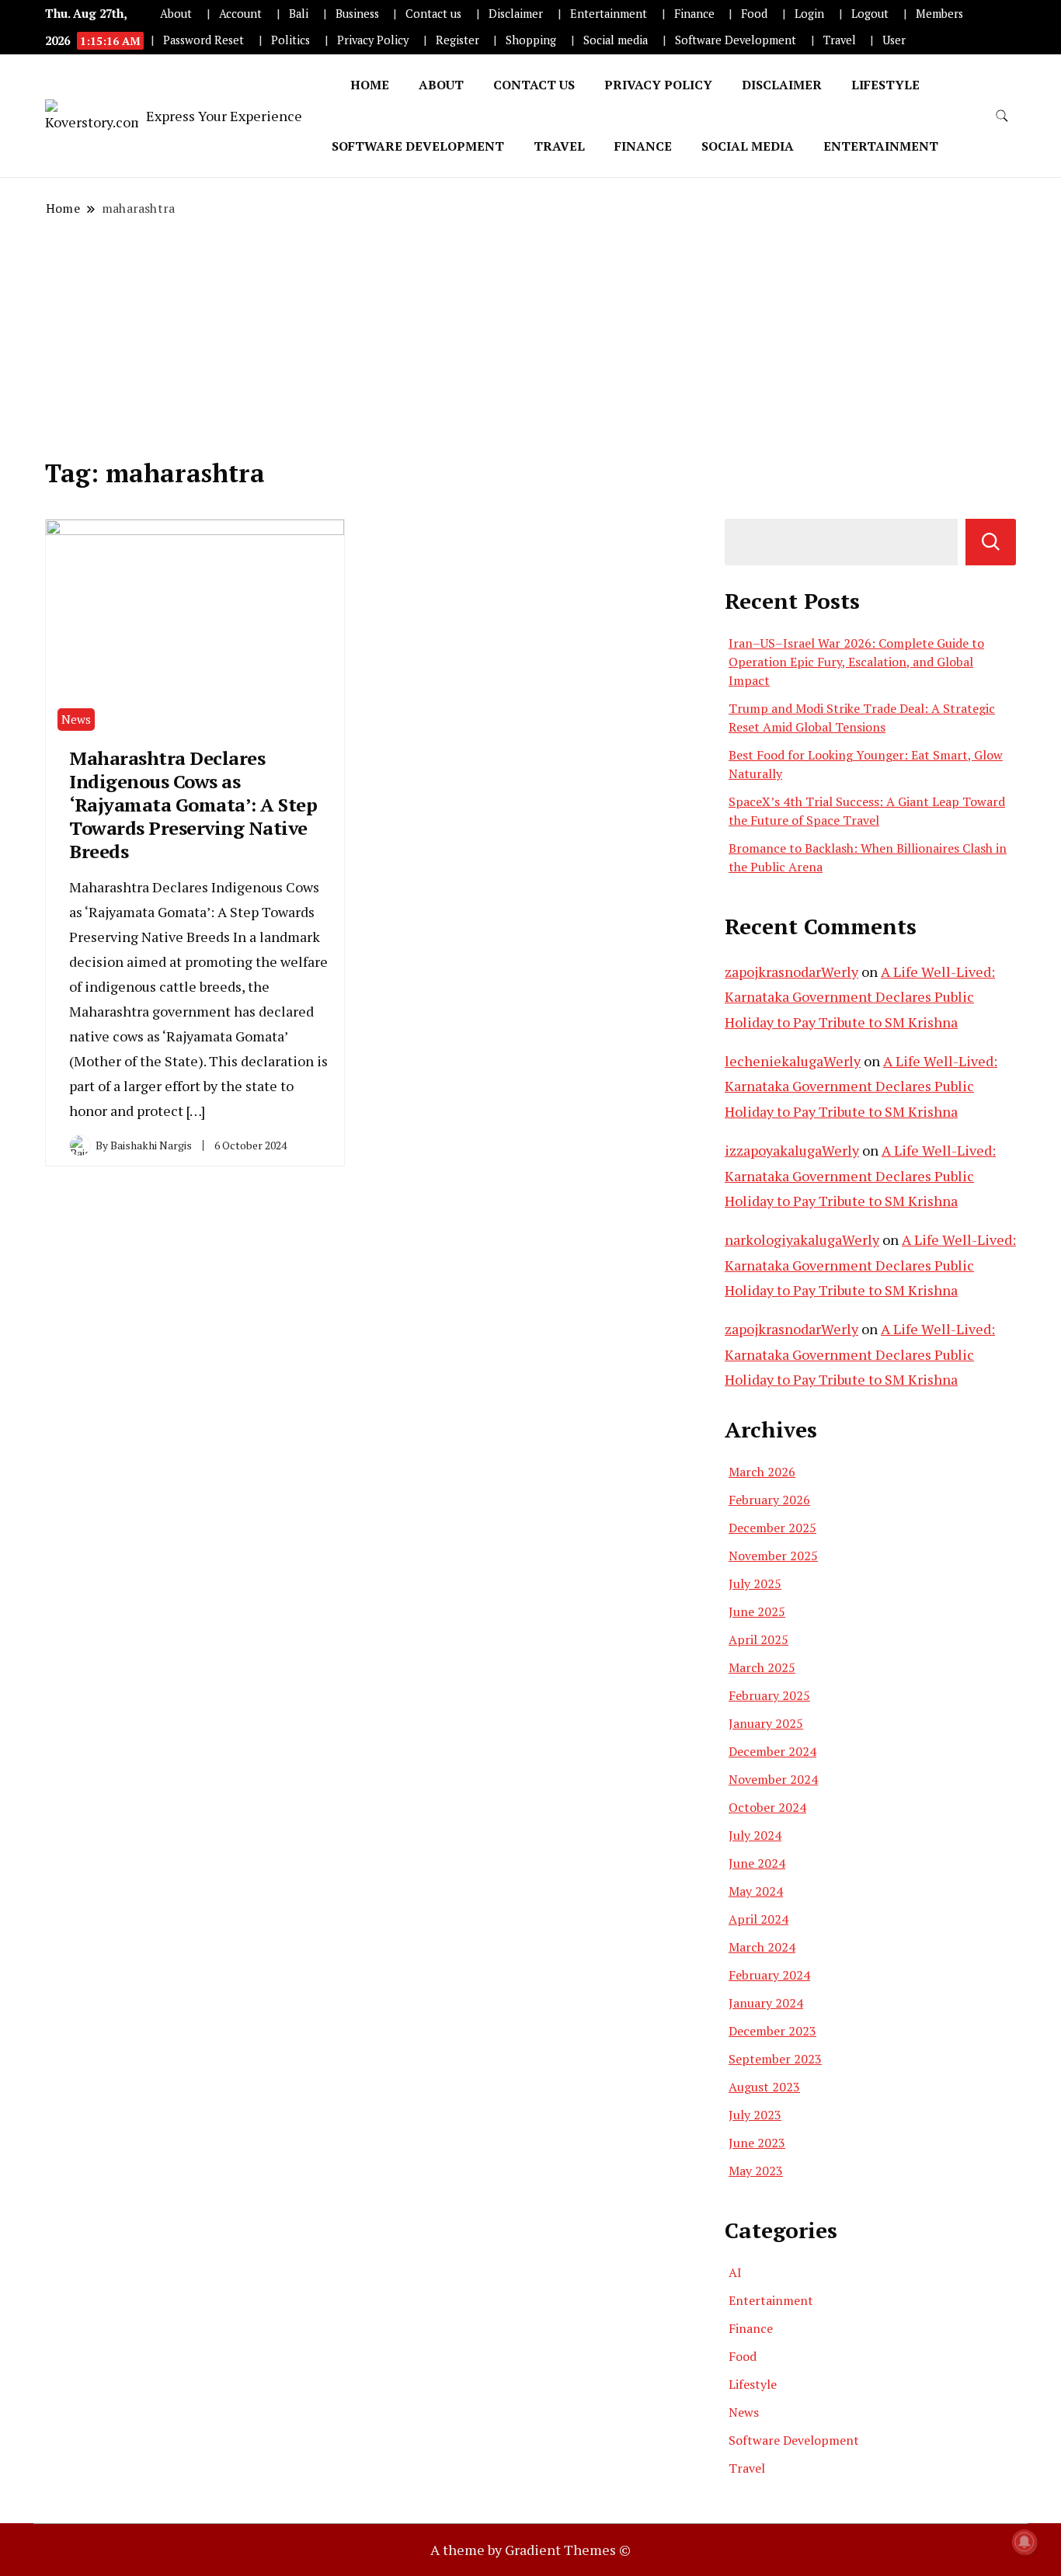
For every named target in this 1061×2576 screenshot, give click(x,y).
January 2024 (766, 2003)
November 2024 (773, 1779)
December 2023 (772, 2031)
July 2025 (755, 1583)
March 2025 (762, 1667)
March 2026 (762, 1472)
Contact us (433, 14)
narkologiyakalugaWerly (802, 1239)
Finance (694, 14)
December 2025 (772, 1528)
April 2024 (758, 1919)
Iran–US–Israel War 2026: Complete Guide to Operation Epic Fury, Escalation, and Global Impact (856, 662)
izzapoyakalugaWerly (792, 1150)
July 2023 (755, 2115)
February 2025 (769, 1695)
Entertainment (609, 14)
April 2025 (758, 1639)
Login (809, 14)
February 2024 (769, 1975)
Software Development (736, 40)
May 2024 (756, 1891)
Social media (616, 40)
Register (457, 40)
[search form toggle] (1002, 116)
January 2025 (766, 1723)
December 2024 (772, 1751)
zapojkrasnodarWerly (791, 972)
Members (939, 14)
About (176, 14)
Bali (299, 14)
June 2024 (757, 1863)
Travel (840, 40)
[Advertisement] (530, 338)
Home (370, 85)
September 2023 (775, 2059)
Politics (290, 40)
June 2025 (757, 1611)
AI (735, 2272)
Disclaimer (516, 14)
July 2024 (755, 1835)
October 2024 (767, 1807)
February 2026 (769, 1500)
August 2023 (764, 2087)
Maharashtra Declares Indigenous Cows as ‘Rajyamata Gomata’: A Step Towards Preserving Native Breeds (193, 805)
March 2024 (762, 1947)
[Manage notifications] (1024, 2542)
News (76, 719)
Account (240, 14)
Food (754, 14)
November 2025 (773, 1556)
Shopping (531, 40)
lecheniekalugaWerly (793, 1061)
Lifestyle (885, 85)
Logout (870, 14)
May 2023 (756, 2171)
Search (991, 542)
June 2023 (757, 2143)
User (894, 40)
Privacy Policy (373, 40)
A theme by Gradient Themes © (530, 2550)
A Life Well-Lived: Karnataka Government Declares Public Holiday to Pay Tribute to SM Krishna (860, 997)
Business (357, 14)
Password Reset (204, 40)
